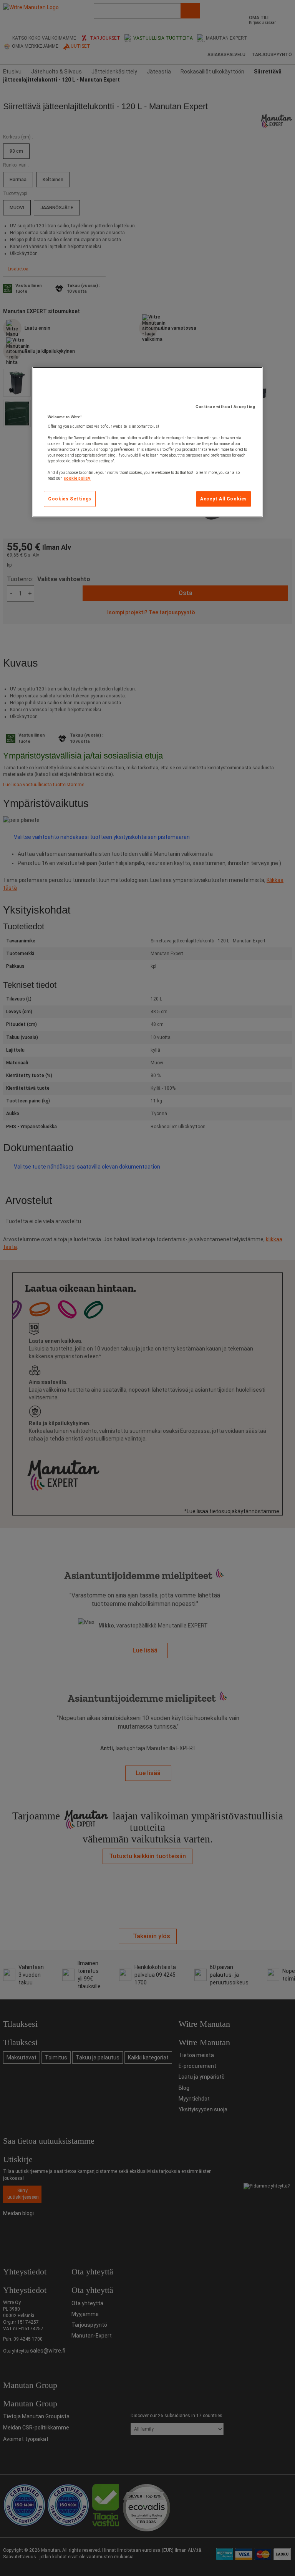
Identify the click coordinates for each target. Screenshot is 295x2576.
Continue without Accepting (225, 407)
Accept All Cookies (224, 499)
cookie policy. (77, 478)
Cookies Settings (70, 499)
